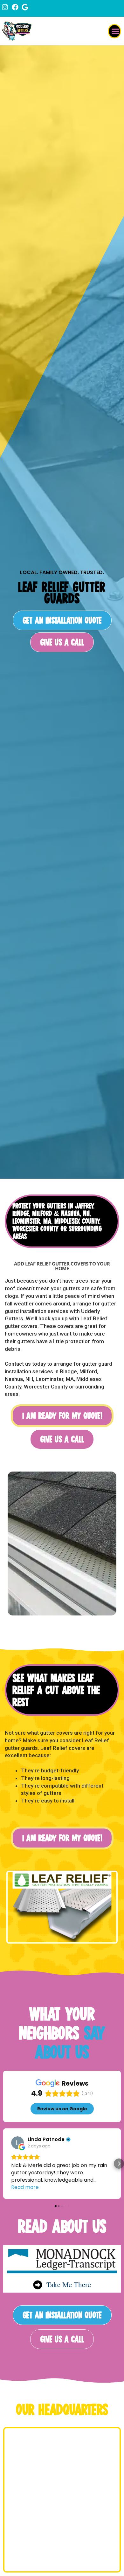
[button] (115, 31)
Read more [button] (25, 2187)
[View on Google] (17, 2143)
